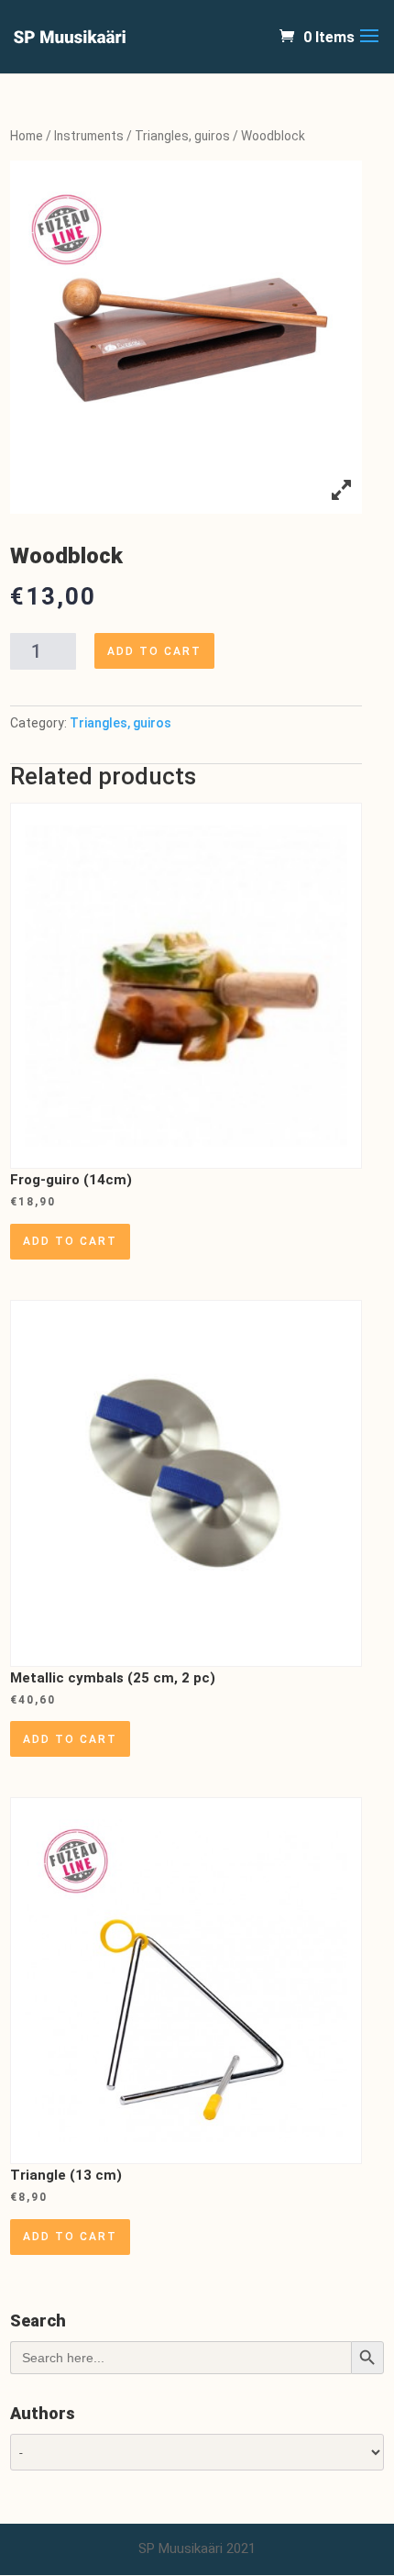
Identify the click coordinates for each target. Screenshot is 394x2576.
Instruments (89, 136)
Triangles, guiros (182, 136)
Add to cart (154, 651)
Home (27, 136)
